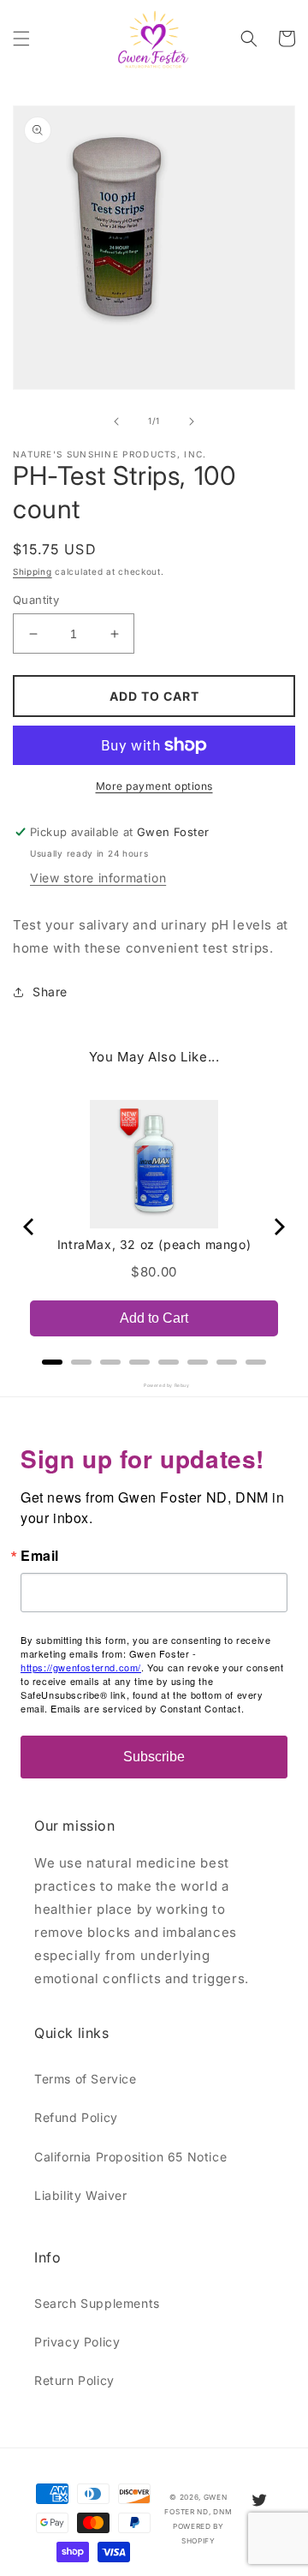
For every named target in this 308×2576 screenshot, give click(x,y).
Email (40, 1556)
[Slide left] (116, 421)
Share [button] (50, 992)
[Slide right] (192, 421)
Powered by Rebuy (154, 1385)
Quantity (36, 600)
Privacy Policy (77, 2342)
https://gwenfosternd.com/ (81, 1667)
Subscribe (154, 1757)
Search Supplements (97, 2303)
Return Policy (74, 2380)
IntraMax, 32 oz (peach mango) (154, 1244)
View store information (98, 878)
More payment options (154, 786)
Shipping (33, 571)
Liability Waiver (81, 2195)
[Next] (278, 1227)
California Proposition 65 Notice (130, 2157)
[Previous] (30, 1227)
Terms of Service (86, 2079)
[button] (21, 39)
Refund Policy (76, 2117)
